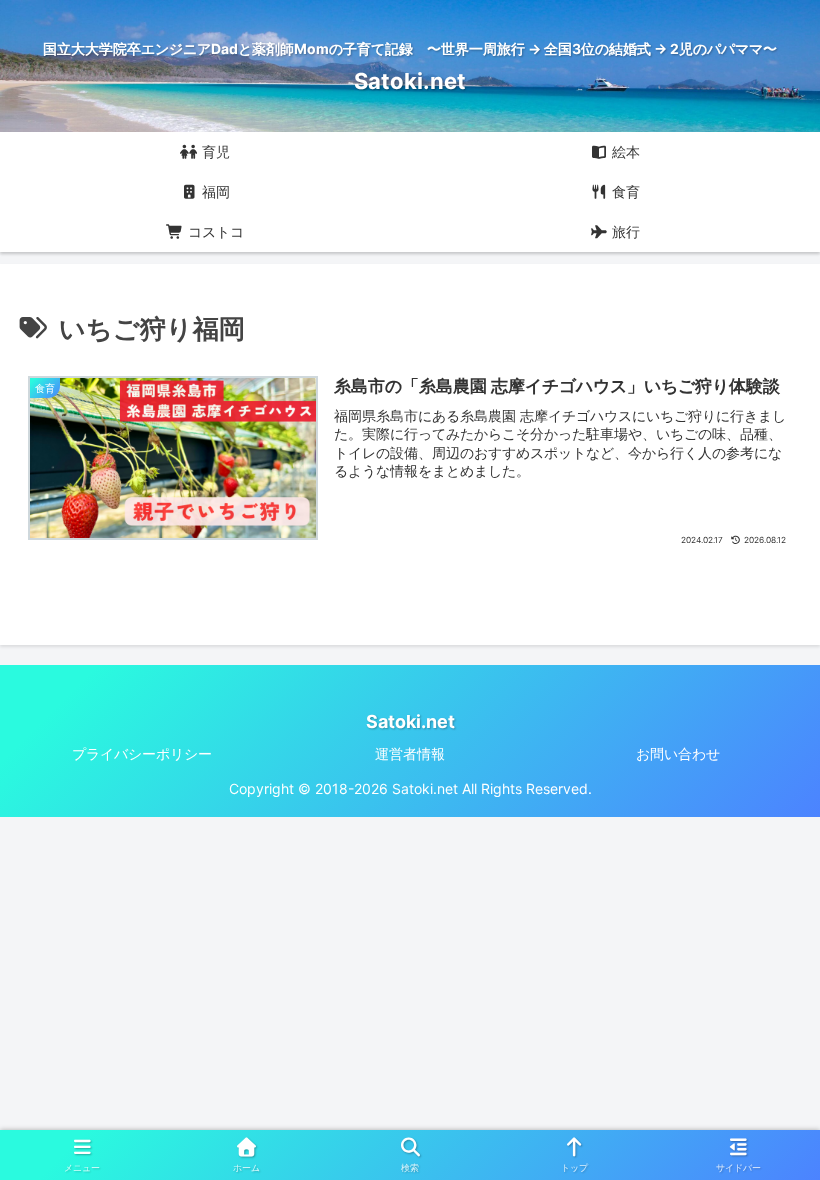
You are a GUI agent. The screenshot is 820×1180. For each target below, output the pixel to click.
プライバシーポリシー (142, 753)
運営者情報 (410, 753)
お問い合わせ (678, 753)
